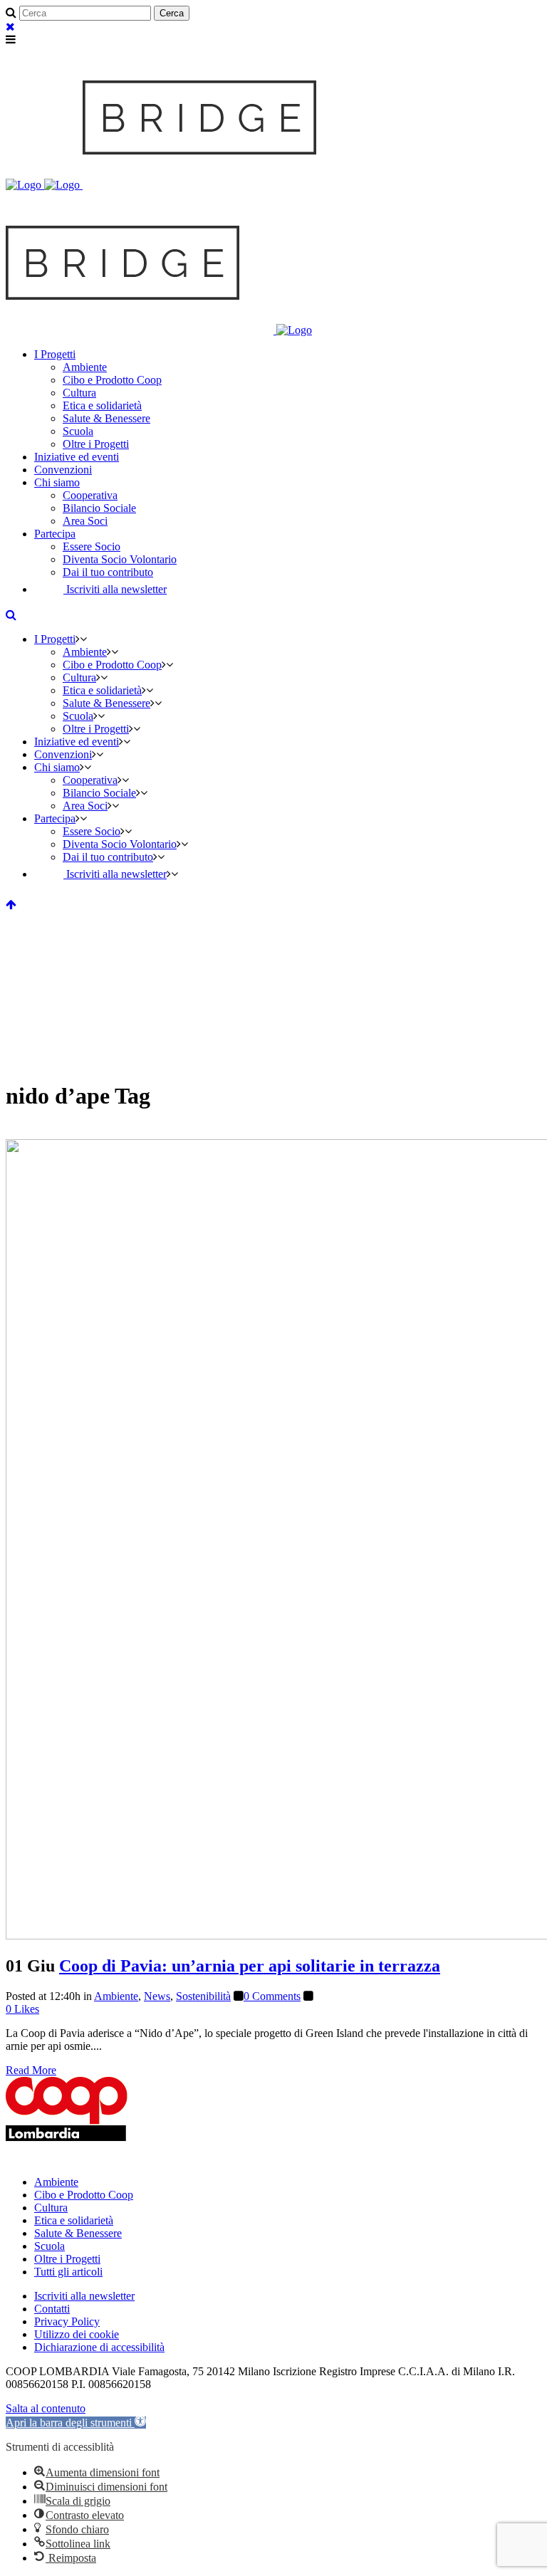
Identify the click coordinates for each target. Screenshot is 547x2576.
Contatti (52, 2309)
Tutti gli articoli (68, 2272)
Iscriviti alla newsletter (84, 2296)
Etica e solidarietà (74, 2220)
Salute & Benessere (78, 2233)
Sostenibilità (203, 1996)
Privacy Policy (67, 2321)
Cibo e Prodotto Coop (84, 2195)
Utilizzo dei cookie (77, 2334)
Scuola (50, 2246)
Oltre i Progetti (67, 2259)
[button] (76, 2423)
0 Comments (272, 1996)
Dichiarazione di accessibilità (99, 2347)
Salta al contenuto (46, 2408)
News (157, 1996)
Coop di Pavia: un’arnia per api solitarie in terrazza (250, 1966)
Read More (31, 2070)
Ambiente (116, 1996)
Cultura (51, 2208)
